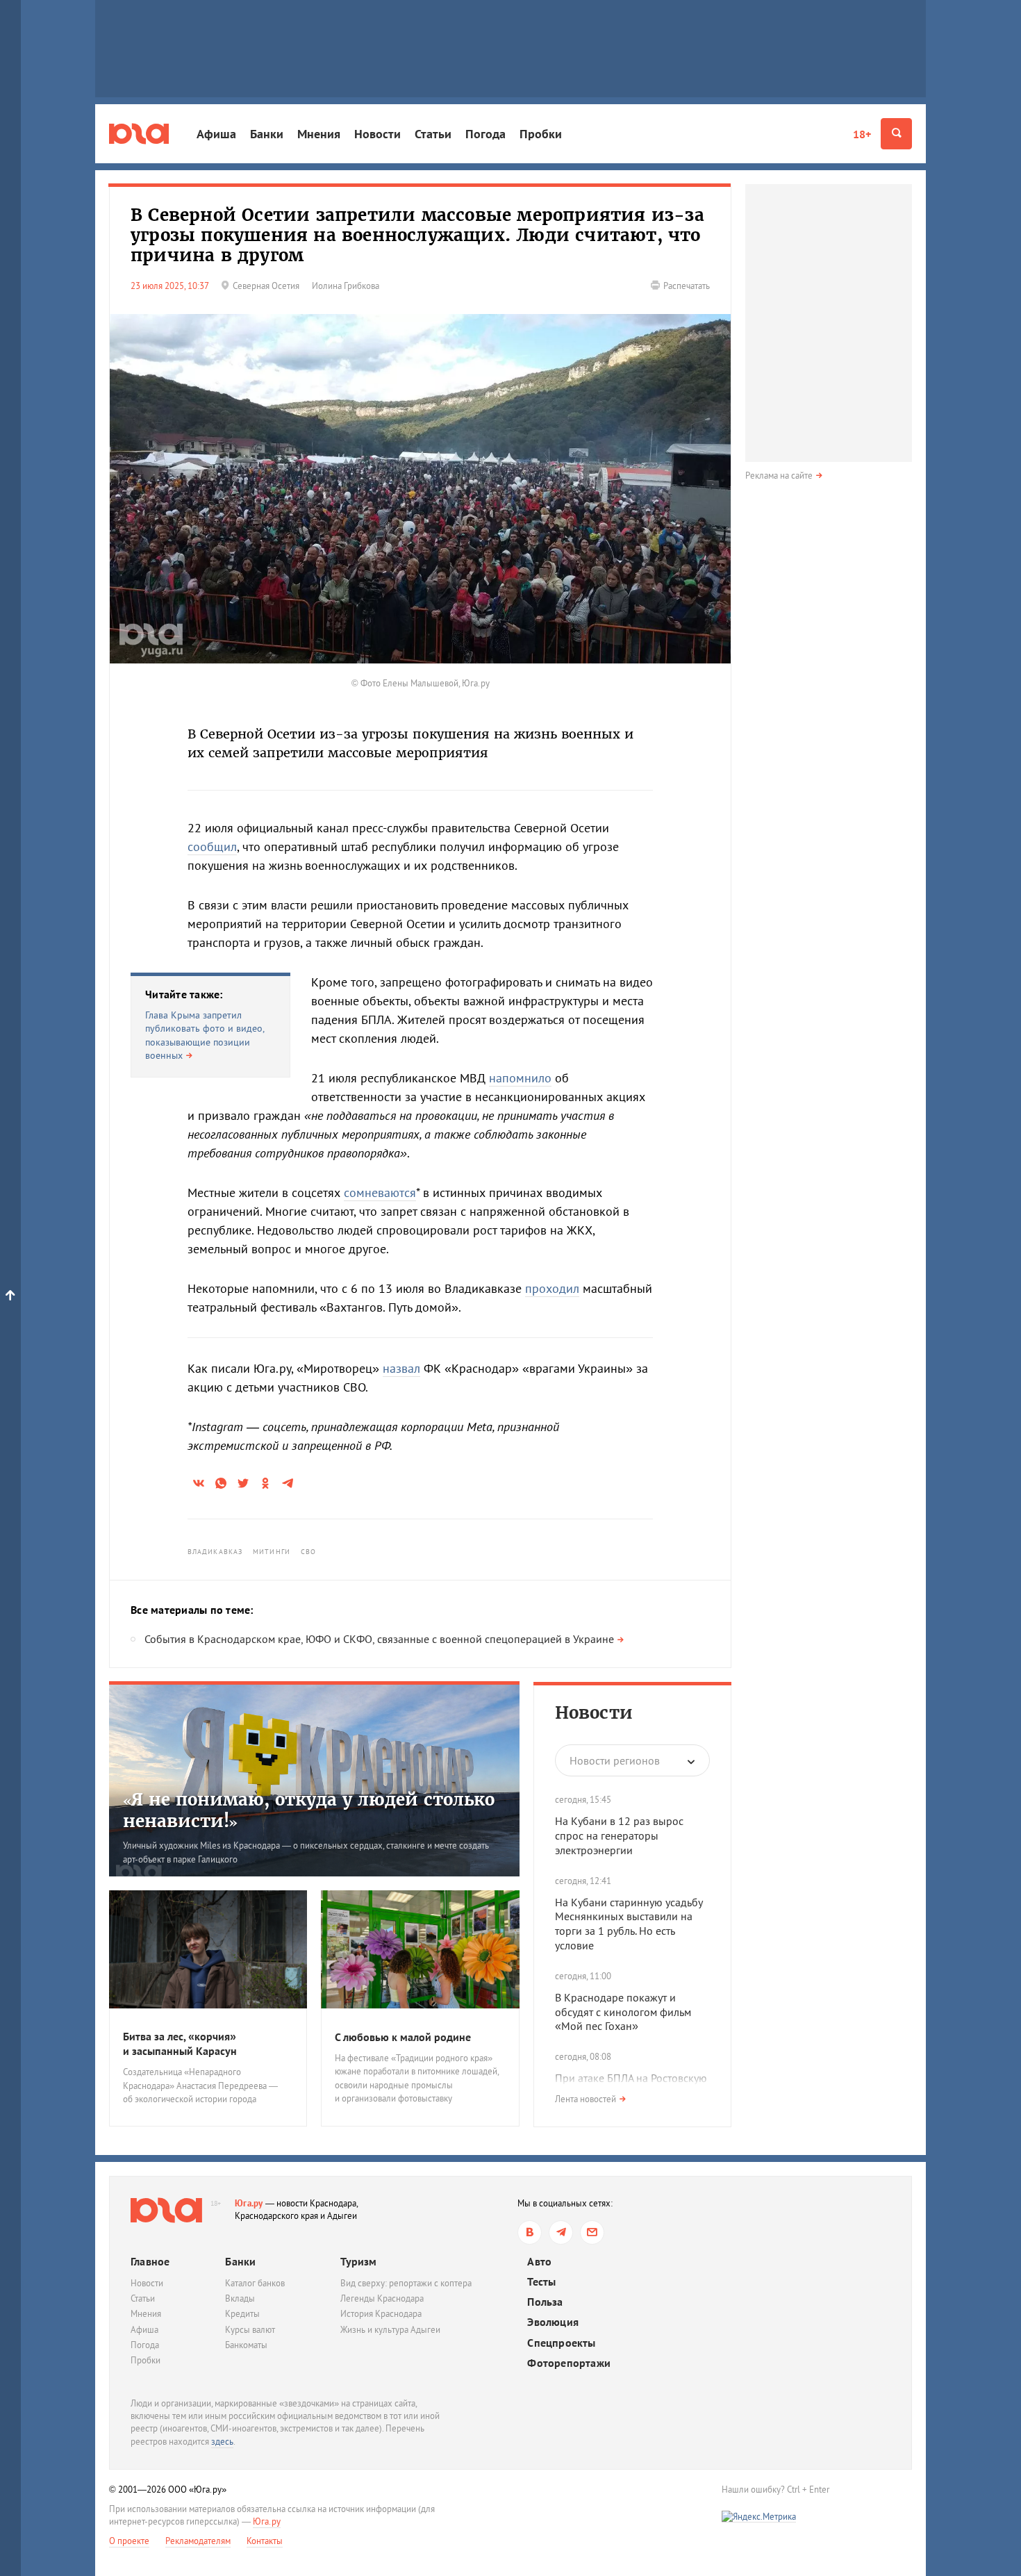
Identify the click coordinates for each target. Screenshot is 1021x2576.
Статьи (433, 134)
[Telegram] (561, 2232)
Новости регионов (615, 1760)
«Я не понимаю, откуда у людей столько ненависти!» (309, 1810)
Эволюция (553, 2322)
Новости (377, 134)
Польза (545, 2302)
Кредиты (242, 2314)
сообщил (212, 847)
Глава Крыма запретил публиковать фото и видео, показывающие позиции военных (205, 1035)
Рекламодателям (198, 2541)
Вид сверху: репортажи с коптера (406, 2283)
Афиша (216, 134)
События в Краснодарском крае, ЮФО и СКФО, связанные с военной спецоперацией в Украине (379, 1639)
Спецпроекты (561, 2343)
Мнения (319, 134)
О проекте (129, 2541)
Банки (267, 134)
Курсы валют (250, 2330)
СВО (308, 1552)
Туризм (358, 2261)
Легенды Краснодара (382, 2298)
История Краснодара (381, 2314)
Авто (539, 2262)
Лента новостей (586, 2099)
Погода (485, 134)
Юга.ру (249, 2203)
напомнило (520, 1078)
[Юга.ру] (139, 134)
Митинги (272, 1552)
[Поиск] (896, 134)
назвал (401, 1368)
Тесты (541, 2282)
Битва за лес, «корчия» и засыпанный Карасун (180, 2044)
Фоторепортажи (569, 2363)
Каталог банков (255, 2283)
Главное (150, 2261)
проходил (552, 1288)
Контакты (265, 2541)
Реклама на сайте (779, 476)
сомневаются (380, 1192)
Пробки (541, 134)
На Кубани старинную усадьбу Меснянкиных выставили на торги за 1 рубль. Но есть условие (629, 1924)
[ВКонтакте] (530, 2232)
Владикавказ (215, 1552)
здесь (222, 2442)
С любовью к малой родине (403, 2037)
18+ (862, 134)
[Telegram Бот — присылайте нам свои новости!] (592, 2232)
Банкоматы (246, 2345)
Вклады (240, 2298)
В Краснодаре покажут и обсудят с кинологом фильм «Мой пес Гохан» (623, 2012)
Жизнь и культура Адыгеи (390, 2330)
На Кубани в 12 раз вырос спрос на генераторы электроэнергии (619, 1835)
